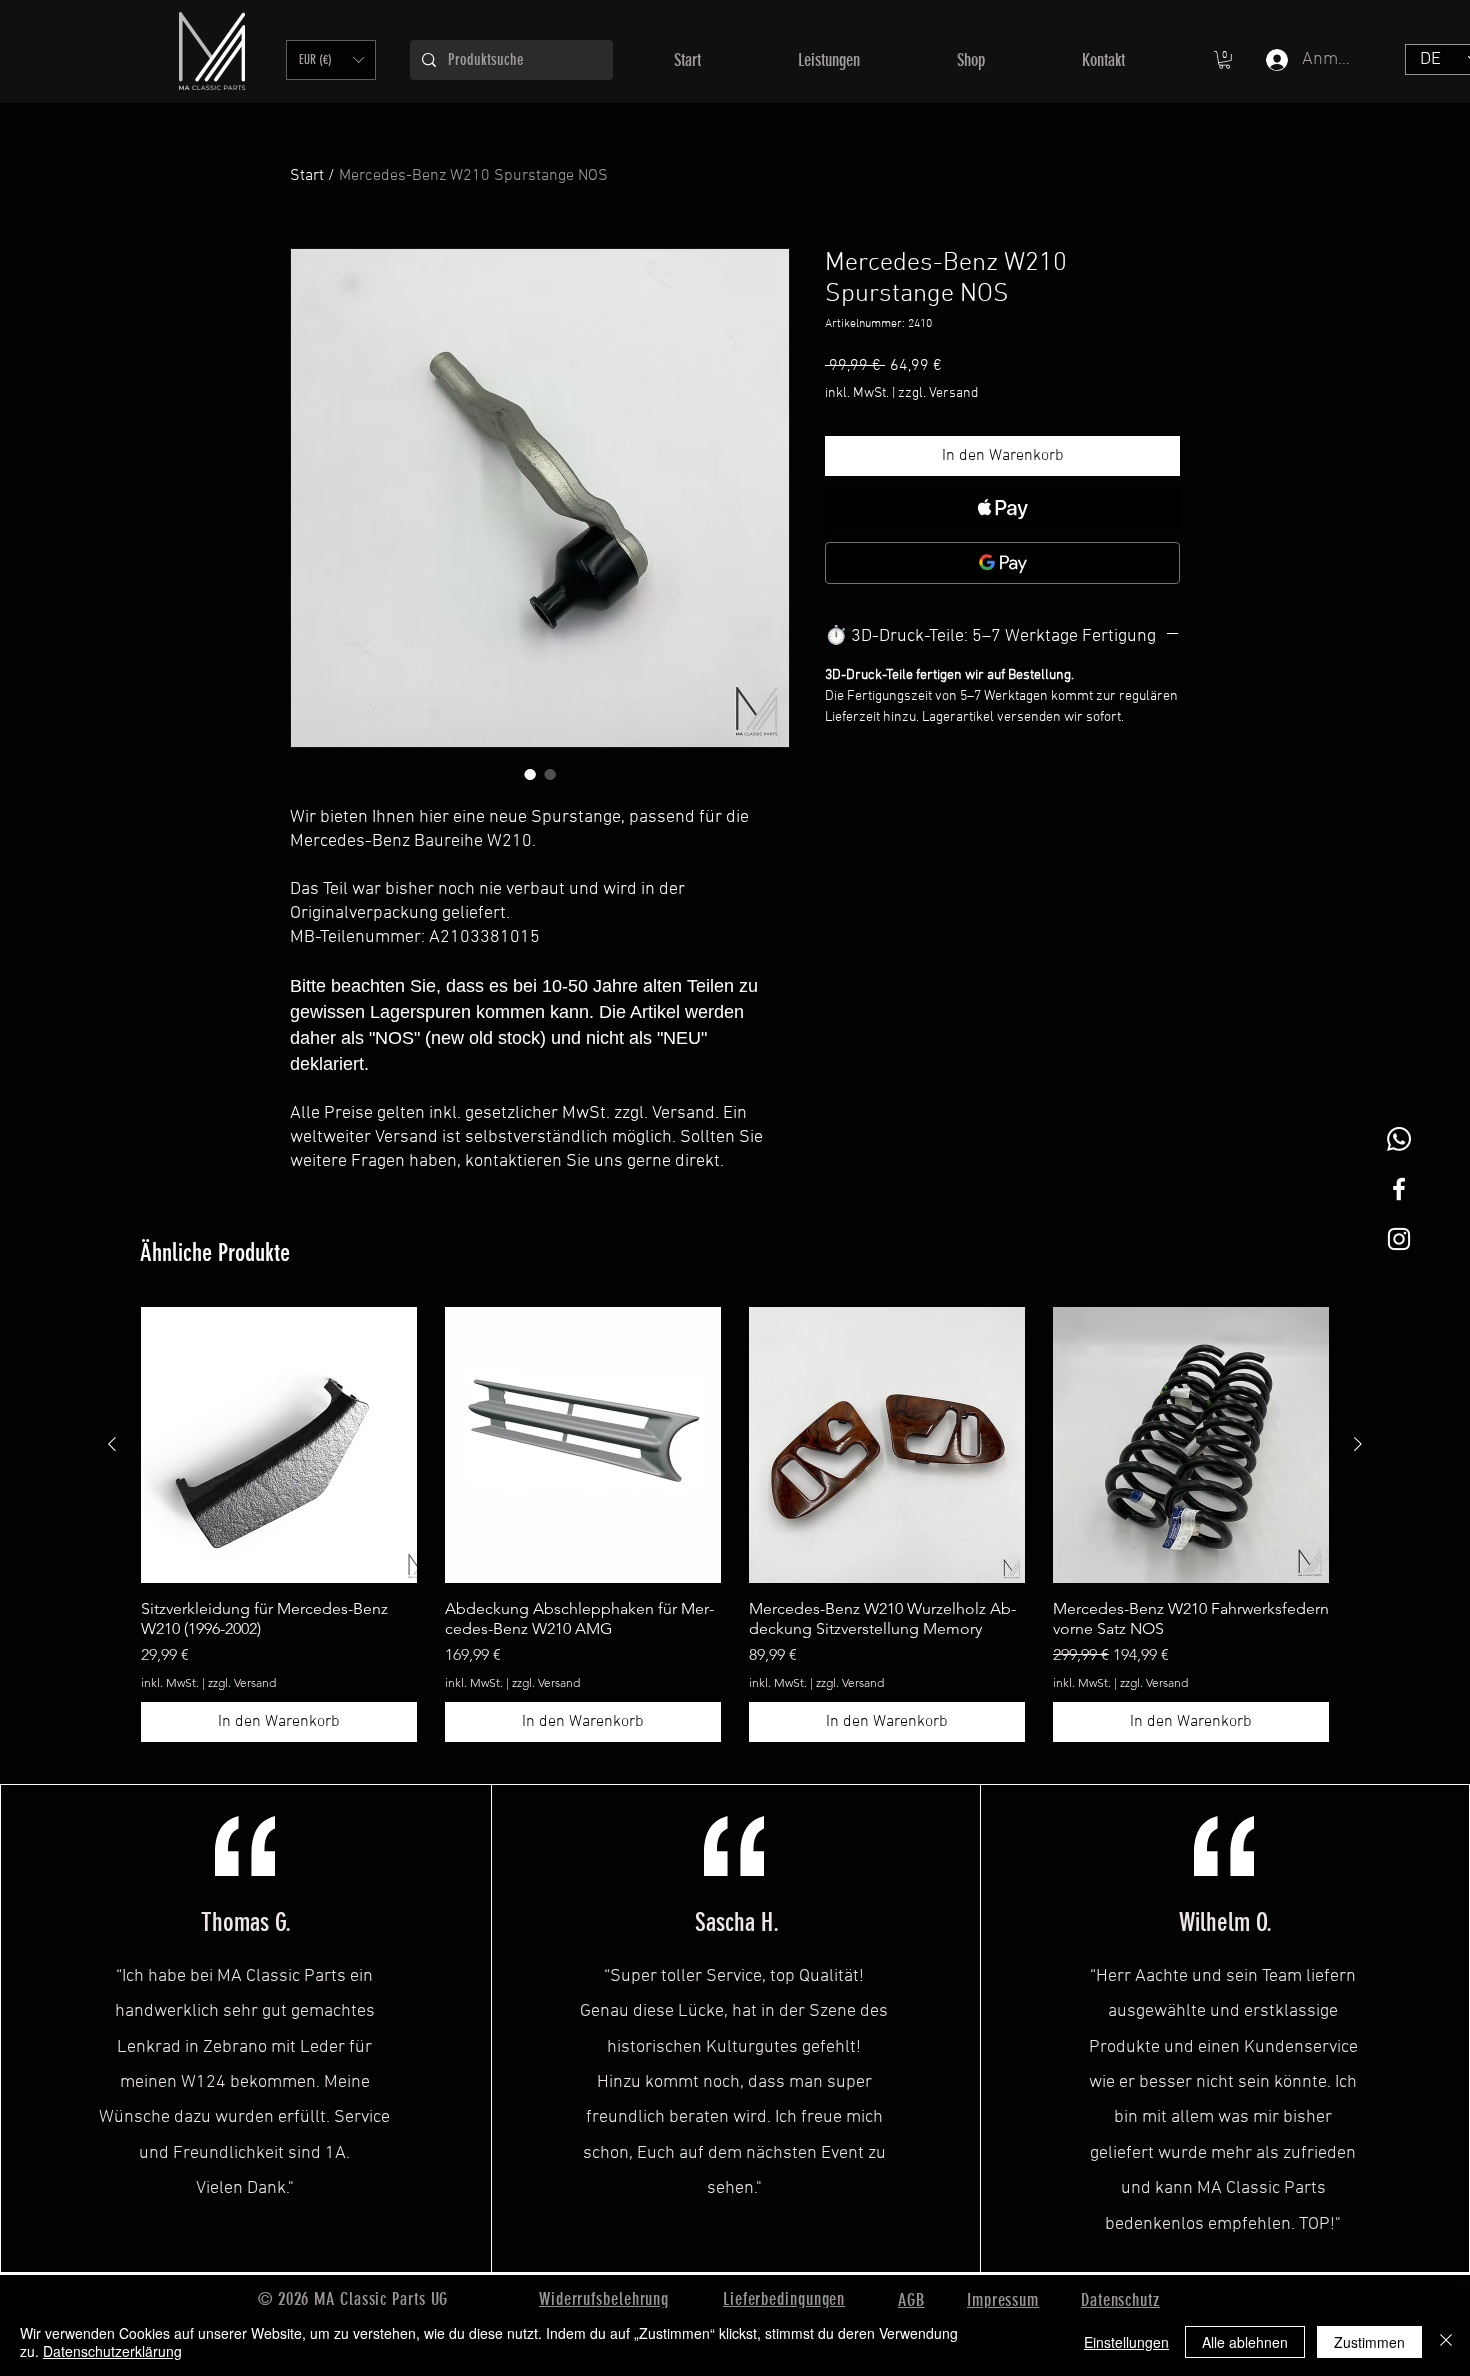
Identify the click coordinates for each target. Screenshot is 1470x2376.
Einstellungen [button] (1126, 2342)
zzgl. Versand (938, 393)
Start (307, 176)
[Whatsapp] (1399, 1139)
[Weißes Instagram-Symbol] (1399, 1239)
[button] (331, 60)
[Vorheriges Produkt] (112, 1444)
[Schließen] (1446, 2342)
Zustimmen (1369, 2342)
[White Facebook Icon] (1399, 1189)
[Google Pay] (1002, 563)
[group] (735, 1524)
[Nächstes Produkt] (1358, 1444)
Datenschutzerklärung (112, 2351)
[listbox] (331, 60)
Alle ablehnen (1245, 2342)
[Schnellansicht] (279, 1445)
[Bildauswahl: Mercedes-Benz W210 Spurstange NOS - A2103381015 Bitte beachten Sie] (530, 774)
